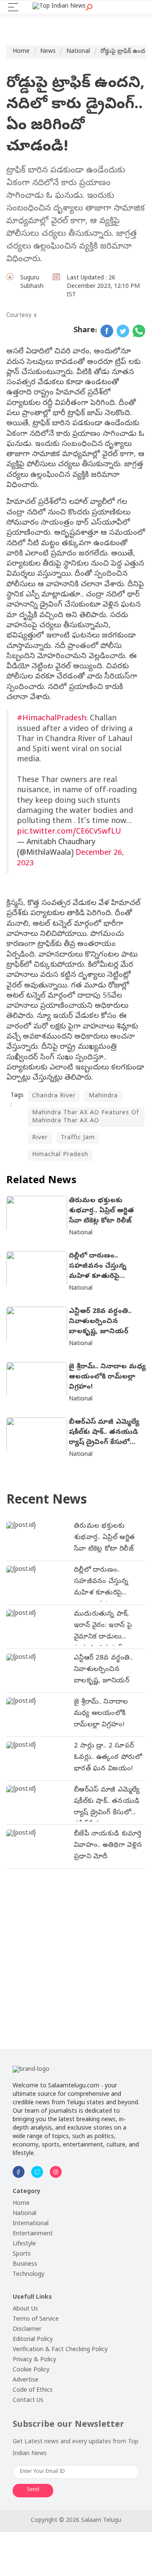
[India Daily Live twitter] (123, 331)
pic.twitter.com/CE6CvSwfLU (69, 832)
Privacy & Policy (34, 2360)
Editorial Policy (33, 2340)
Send (33, 2490)
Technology (28, 2275)
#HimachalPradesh (52, 719)
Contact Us (28, 2401)
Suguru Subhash (32, 283)
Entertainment (33, 2234)
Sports (22, 2255)
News (48, 52)
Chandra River (54, 1096)
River (40, 1138)
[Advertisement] (76, 1953)
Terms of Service (36, 2320)
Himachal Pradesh (60, 1155)
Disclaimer (27, 2330)
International (31, 2224)
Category (27, 2192)
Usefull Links (32, 2298)
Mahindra (103, 1096)
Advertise (26, 2380)
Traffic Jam (78, 1138)
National (78, 52)
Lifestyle (24, 2244)
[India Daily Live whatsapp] (139, 331)
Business (25, 2265)
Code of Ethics (33, 2391)
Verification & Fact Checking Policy (60, 2350)
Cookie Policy (31, 2370)
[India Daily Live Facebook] (107, 331)
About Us (25, 2309)
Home (21, 52)
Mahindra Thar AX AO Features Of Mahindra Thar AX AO (85, 1117)
